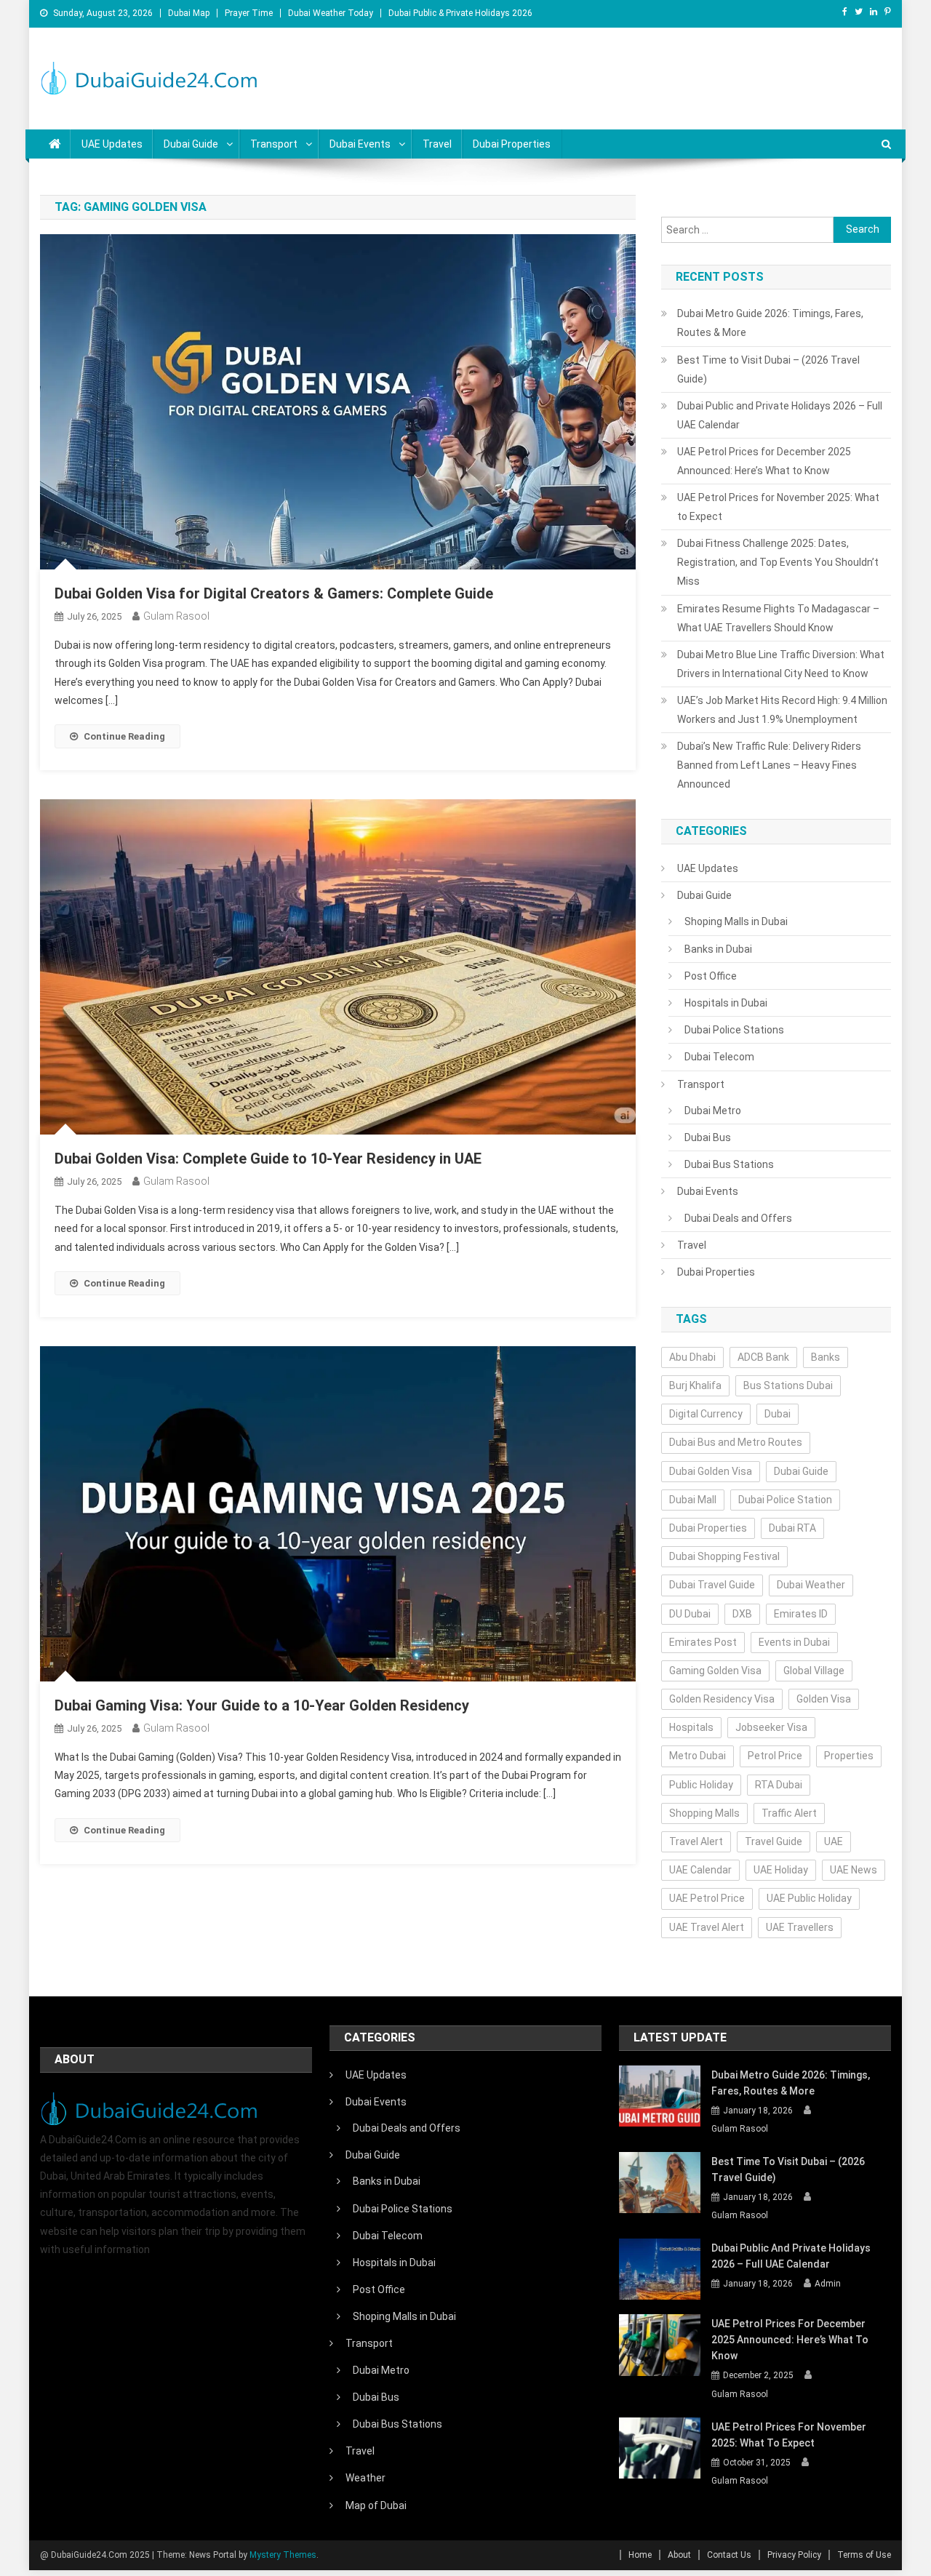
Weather (365, 2478)
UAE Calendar (700, 1870)
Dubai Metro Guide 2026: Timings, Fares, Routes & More (770, 323)
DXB (742, 1614)
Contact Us (729, 2555)
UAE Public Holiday (809, 1898)
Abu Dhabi (692, 1357)
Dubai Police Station (785, 1500)
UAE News (854, 1870)
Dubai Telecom (719, 1057)
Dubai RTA (792, 1528)
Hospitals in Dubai (726, 1003)
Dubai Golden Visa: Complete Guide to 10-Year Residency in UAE (268, 1159)
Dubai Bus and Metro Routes (736, 1442)
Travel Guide (774, 1841)
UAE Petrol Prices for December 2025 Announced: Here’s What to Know (764, 461)
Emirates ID (801, 1614)
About (679, 2555)
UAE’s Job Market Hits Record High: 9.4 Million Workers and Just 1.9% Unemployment (782, 710)
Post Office (711, 976)
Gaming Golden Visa (715, 1671)
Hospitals (691, 1727)
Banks (826, 1357)
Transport (274, 144)
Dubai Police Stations (734, 1030)
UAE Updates (112, 144)
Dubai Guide (191, 144)
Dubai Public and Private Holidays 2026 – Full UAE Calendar (780, 415)
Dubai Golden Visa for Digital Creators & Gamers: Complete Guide (274, 593)
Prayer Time (249, 13)
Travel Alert (696, 1841)
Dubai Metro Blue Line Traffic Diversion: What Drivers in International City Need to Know (781, 664)
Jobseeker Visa (771, 1727)
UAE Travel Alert (707, 1927)
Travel (437, 144)
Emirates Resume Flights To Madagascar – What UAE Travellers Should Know (778, 618)
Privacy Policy (794, 2555)
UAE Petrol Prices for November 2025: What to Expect (778, 507)
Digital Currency (706, 1414)
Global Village (814, 1671)
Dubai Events (360, 144)
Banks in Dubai (718, 949)
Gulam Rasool (176, 616)
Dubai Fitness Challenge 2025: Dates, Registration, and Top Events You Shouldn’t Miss (778, 562)
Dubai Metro (713, 1111)
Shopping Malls (704, 1813)
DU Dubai (690, 1614)
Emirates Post (703, 1642)
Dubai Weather (811, 1585)
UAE (834, 1841)
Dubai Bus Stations (729, 1164)
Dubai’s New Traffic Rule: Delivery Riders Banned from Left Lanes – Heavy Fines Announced (769, 765)
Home (640, 2555)
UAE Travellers (800, 1927)
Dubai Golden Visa (711, 1471)
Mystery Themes (283, 2555)
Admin (828, 2284)
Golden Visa (824, 1699)
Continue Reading (124, 736)
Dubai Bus (708, 1137)
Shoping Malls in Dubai (736, 921)
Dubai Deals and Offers (738, 1218)
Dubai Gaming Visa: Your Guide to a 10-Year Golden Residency (262, 1705)
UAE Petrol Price (707, 1898)
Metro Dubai (698, 1756)
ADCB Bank (763, 1357)
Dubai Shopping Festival (724, 1556)
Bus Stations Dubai (788, 1385)
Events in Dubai (794, 1642)
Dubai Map (189, 13)
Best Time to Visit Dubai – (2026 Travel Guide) (768, 369)
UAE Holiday (781, 1870)
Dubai (778, 1414)
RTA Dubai (779, 1785)
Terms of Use (864, 2555)
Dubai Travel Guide (712, 1585)
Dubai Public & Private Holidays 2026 (460, 13)
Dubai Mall (693, 1500)
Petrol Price (775, 1756)
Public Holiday (701, 1785)
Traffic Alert (789, 1813)
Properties (849, 1756)
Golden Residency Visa (722, 1699)
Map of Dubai (376, 2505)
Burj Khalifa (695, 1385)
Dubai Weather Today (331, 13)
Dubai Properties (512, 144)
